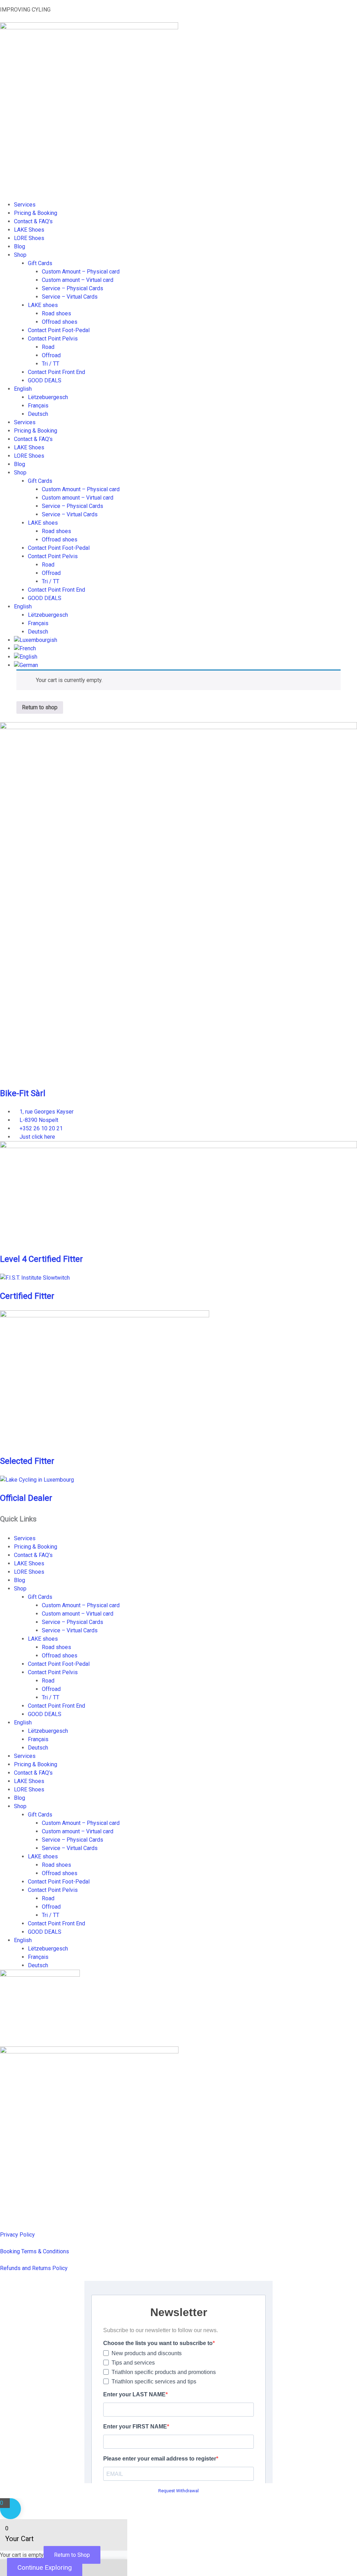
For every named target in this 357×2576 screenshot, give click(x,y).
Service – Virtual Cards (70, 297)
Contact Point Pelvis (53, 339)
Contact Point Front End (56, 372)
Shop (20, 255)
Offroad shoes (60, 322)
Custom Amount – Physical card (81, 272)
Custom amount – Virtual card (78, 280)
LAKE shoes (43, 305)
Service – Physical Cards (73, 288)
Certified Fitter (27, 1296)
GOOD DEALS (45, 380)
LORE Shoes (29, 238)
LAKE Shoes (29, 230)
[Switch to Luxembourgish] (36, 640)
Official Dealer (26, 1498)
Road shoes (56, 313)
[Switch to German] (26, 665)
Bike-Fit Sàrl (23, 1093)
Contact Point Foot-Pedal (59, 330)
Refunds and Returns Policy (34, 2268)
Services (25, 205)
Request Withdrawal (178, 2491)
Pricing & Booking (36, 213)
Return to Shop (72, 2555)
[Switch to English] (26, 657)
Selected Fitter (27, 1461)
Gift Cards (40, 263)
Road (48, 347)
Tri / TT (51, 364)
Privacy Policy (17, 2235)
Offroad (51, 355)
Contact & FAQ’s (33, 221)
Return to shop (40, 707)
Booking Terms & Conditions (35, 2251)
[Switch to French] (25, 648)
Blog (20, 246)
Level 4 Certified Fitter (41, 1259)
